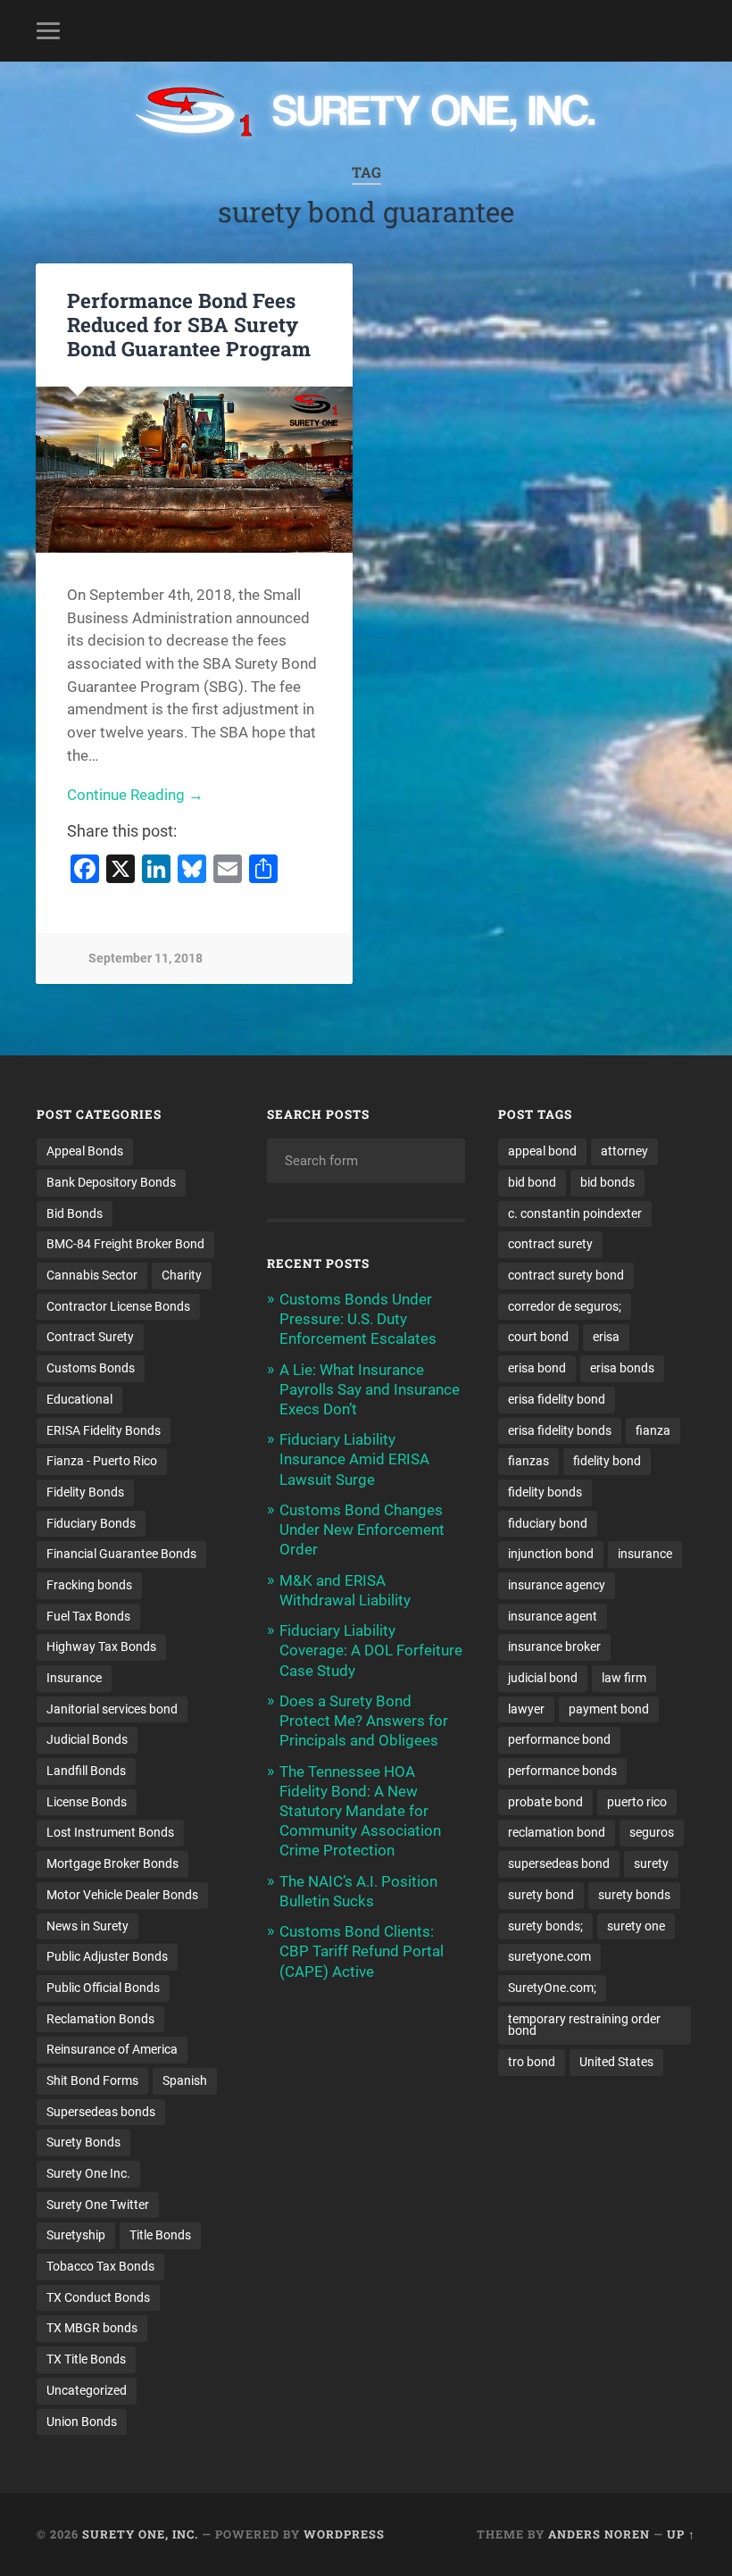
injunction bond (551, 1554)
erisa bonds (622, 1368)
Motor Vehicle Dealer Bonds (122, 1895)
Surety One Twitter (98, 2205)
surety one (636, 1926)
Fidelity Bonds (85, 1492)
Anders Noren (599, 2534)
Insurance (74, 1678)
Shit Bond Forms (92, 2080)
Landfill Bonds (86, 1771)
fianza (653, 1430)
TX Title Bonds (86, 2359)
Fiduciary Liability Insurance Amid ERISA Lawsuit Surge (354, 1459)
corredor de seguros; (565, 1306)
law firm (624, 1678)
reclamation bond (557, 1832)
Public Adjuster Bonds (107, 1956)
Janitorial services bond (112, 1709)
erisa (606, 1337)
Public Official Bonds (103, 1988)
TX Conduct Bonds (98, 2297)
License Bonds (87, 1802)
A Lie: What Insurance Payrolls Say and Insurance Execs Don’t (370, 1389)
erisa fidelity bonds (560, 1430)
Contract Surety (90, 1337)
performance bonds (562, 1771)
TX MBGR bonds (92, 2328)
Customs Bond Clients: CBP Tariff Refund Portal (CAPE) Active (362, 1951)
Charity (182, 1275)
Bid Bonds (75, 1213)
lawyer (526, 1709)
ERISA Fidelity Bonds (104, 1430)
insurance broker (554, 1646)
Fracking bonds (89, 1585)
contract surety (550, 1244)
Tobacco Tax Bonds (100, 2266)
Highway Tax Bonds (101, 1646)
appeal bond (542, 1151)
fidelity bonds (545, 1492)
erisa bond (537, 1368)
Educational (79, 1399)
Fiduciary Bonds (91, 1523)
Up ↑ (681, 2534)
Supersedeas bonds (101, 2112)
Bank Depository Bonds (111, 1182)
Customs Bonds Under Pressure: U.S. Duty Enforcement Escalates (358, 1319)
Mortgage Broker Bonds (112, 1863)
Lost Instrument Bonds (110, 1832)
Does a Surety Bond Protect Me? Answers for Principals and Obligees (364, 1721)
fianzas (528, 1461)
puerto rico (637, 1802)
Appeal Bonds (85, 1151)
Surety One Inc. (88, 2173)
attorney (624, 1151)
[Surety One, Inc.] (366, 113)
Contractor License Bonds (118, 1306)
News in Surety (87, 1926)
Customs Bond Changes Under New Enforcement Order (362, 1530)
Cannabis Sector (92, 1275)
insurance (645, 1554)
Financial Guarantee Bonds (121, 1554)
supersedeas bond (559, 1863)
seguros (652, 1832)
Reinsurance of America (112, 2049)
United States (616, 2062)
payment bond (609, 1709)
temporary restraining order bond (584, 2025)
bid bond (532, 1182)
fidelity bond (607, 1461)
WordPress (344, 2534)
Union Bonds (82, 2422)
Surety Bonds (83, 2142)
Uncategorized (87, 2390)
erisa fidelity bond (557, 1399)
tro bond (532, 2062)
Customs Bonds (91, 1368)
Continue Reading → (135, 795)
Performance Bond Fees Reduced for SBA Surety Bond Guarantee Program (189, 324)
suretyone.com (549, 1956)
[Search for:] (366, 1161)
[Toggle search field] (685, 30)
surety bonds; (545, 1926)
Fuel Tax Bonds (88, 1616)
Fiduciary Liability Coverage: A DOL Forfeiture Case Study (371, 1650)
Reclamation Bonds (100, 2019)
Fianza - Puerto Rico (102, 1461)
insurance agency (557, 1585)
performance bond (559, 1739)
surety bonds (634, 1895)
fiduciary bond (548, 1523)
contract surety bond (566, 1275)
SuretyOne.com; (552, 1988)
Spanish (185, 2080)
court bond (538, 1337)
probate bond (545, 1802)
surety (651, 1863)
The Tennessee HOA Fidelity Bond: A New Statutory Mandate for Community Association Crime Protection (360, 1811)
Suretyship (76, 2235)
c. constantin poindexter (575, 1213)
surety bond (541, 1895)
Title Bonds (160, 2235)
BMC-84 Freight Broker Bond (125, 1244)
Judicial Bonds (87, 1739)
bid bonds (607, 1182)
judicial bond (543, 1678)
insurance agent (553, 1616)
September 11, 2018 (146, 959)
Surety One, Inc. (140, 2534)
